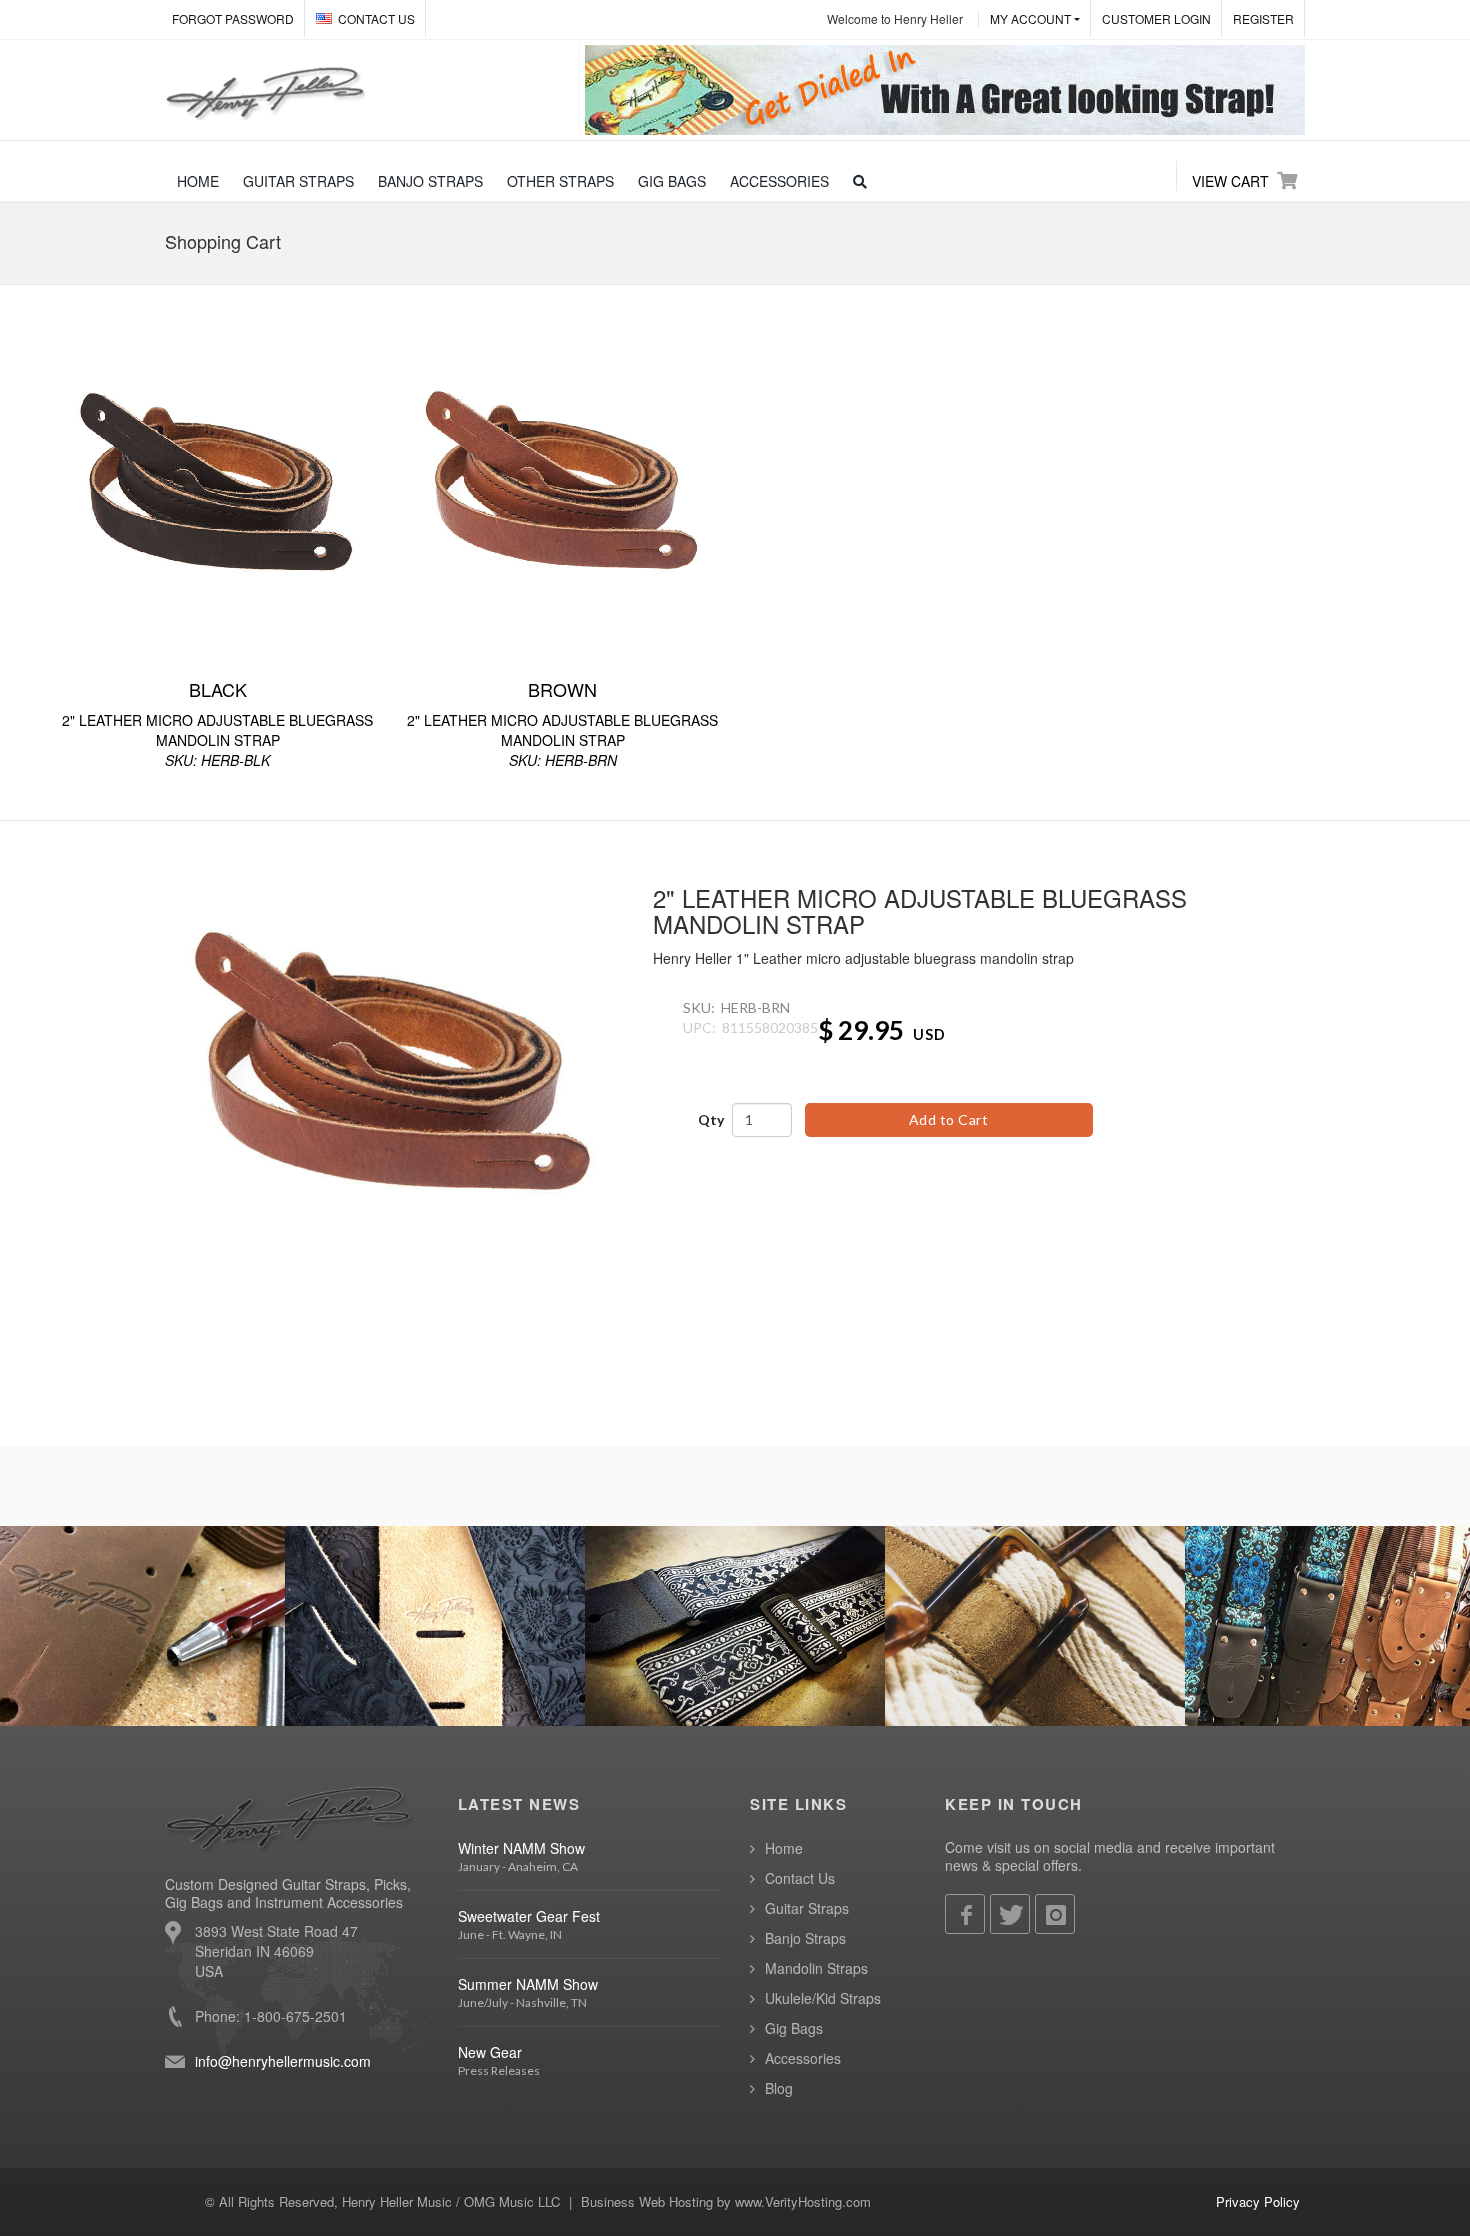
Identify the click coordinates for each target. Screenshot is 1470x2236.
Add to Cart (949, 1119)
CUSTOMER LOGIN (1156, 18)
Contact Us (800, 1878)
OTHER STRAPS (560, 181)
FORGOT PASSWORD (233, 18)
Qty (711, 1119)
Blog (779, 2088)
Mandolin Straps (816, 1968)
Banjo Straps (805, 1938)
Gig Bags (794, 2028)
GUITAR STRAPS (298, 181)
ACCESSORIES (779, 181)
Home (784, 1848)
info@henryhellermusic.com (283, 2061)
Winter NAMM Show (521, 1848)
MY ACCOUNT (1030, 18)
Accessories (803, 2058)
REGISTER (1263, 18)
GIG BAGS (672, 181)
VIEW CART (1230, 181)
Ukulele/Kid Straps (823, 1998)
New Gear (490, 2052)
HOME (198, 181)
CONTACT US (376, 18)
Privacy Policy (1258, 2201)
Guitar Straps (807, 1908)
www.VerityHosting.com (803, 2201)
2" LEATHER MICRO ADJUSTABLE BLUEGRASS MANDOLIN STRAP (217, 723)
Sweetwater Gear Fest (529, 1916)
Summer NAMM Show (528, 1984)
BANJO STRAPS (430, 181)
